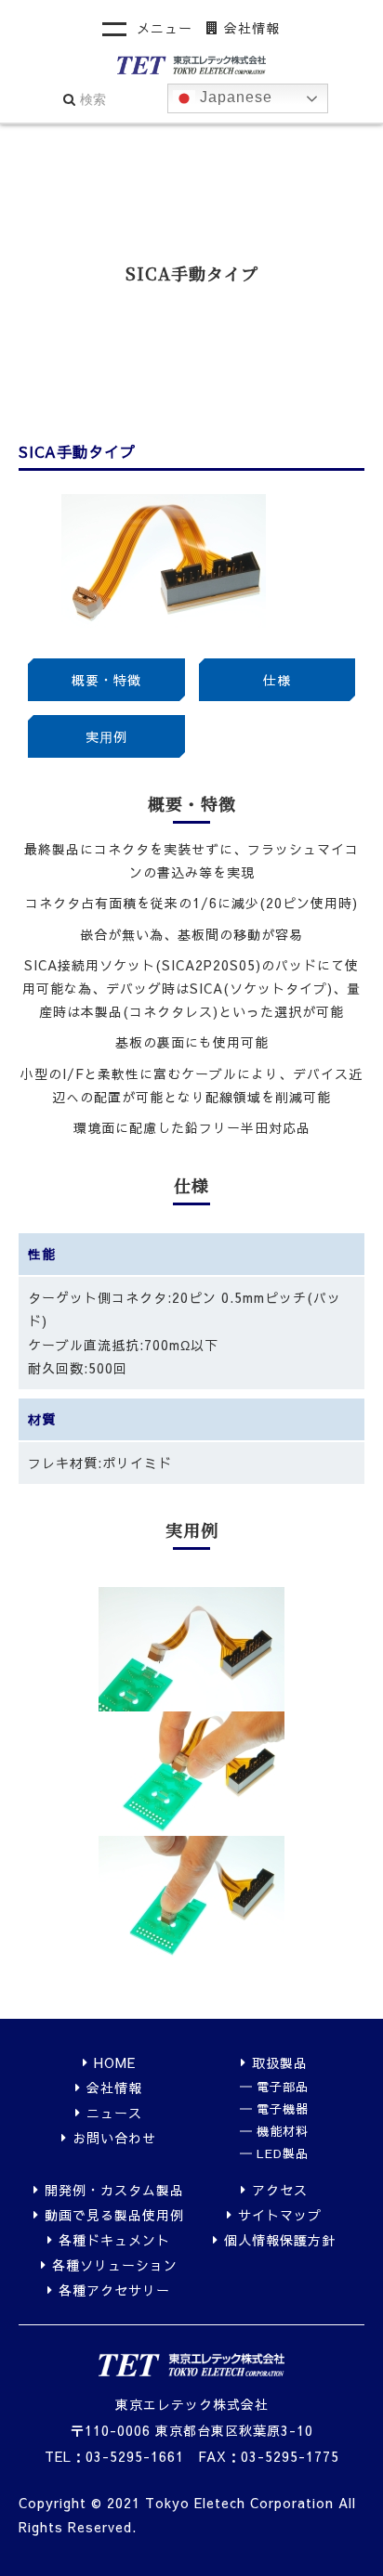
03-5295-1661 (135, 2456)
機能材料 (283, 2132)
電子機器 (283, 2109)
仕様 (277, 680)
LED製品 (283, 2154)
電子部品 (283, 2087)
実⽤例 (106, 736)
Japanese (234, 97)
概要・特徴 (106, 680)
